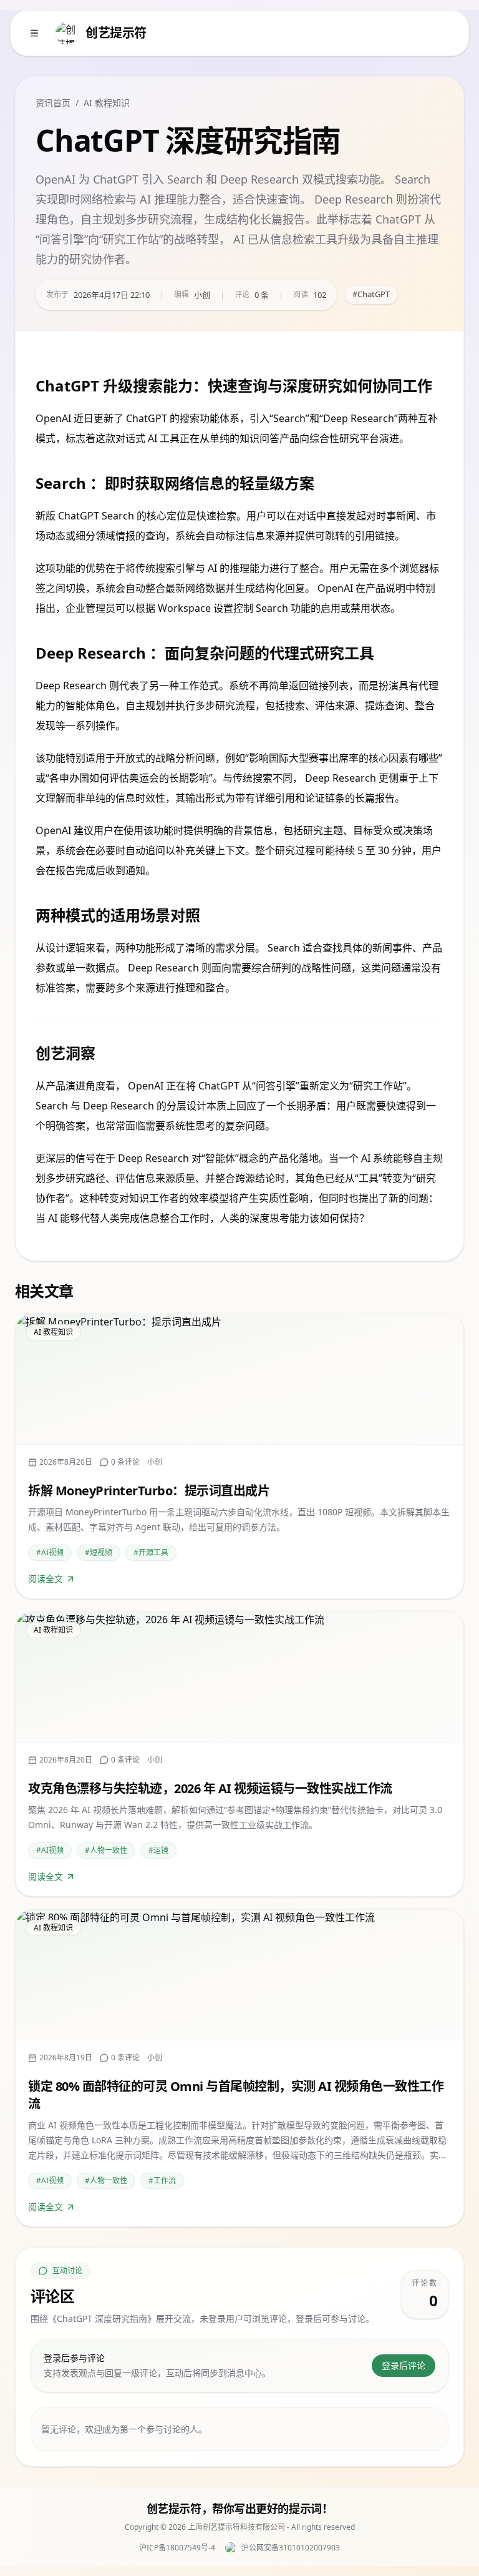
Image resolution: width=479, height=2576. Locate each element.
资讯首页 (53, 103)
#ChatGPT (371, 294)
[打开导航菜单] (34, 33)
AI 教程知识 (107, 103)
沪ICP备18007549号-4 (177, 2548)
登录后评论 (404, 2365)
